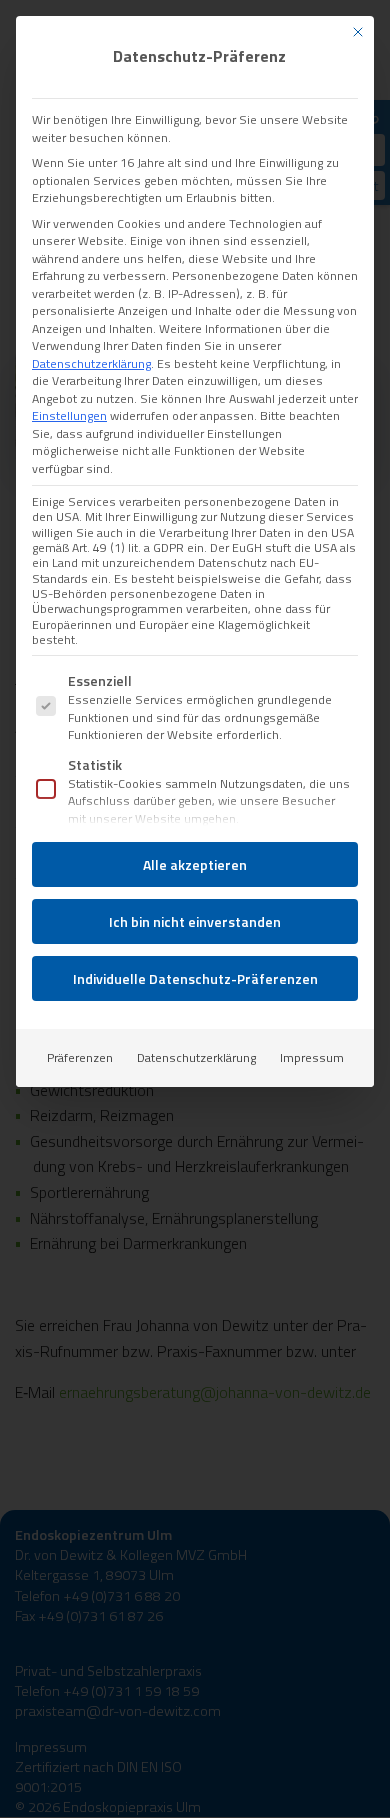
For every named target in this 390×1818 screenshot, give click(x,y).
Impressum (312, 1057)
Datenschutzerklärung (91, 363)
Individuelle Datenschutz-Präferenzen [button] (195, 978)
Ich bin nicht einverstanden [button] (195, 921)
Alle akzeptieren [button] (195, 864)
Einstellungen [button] (69, 415)
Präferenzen (80, 1057)
